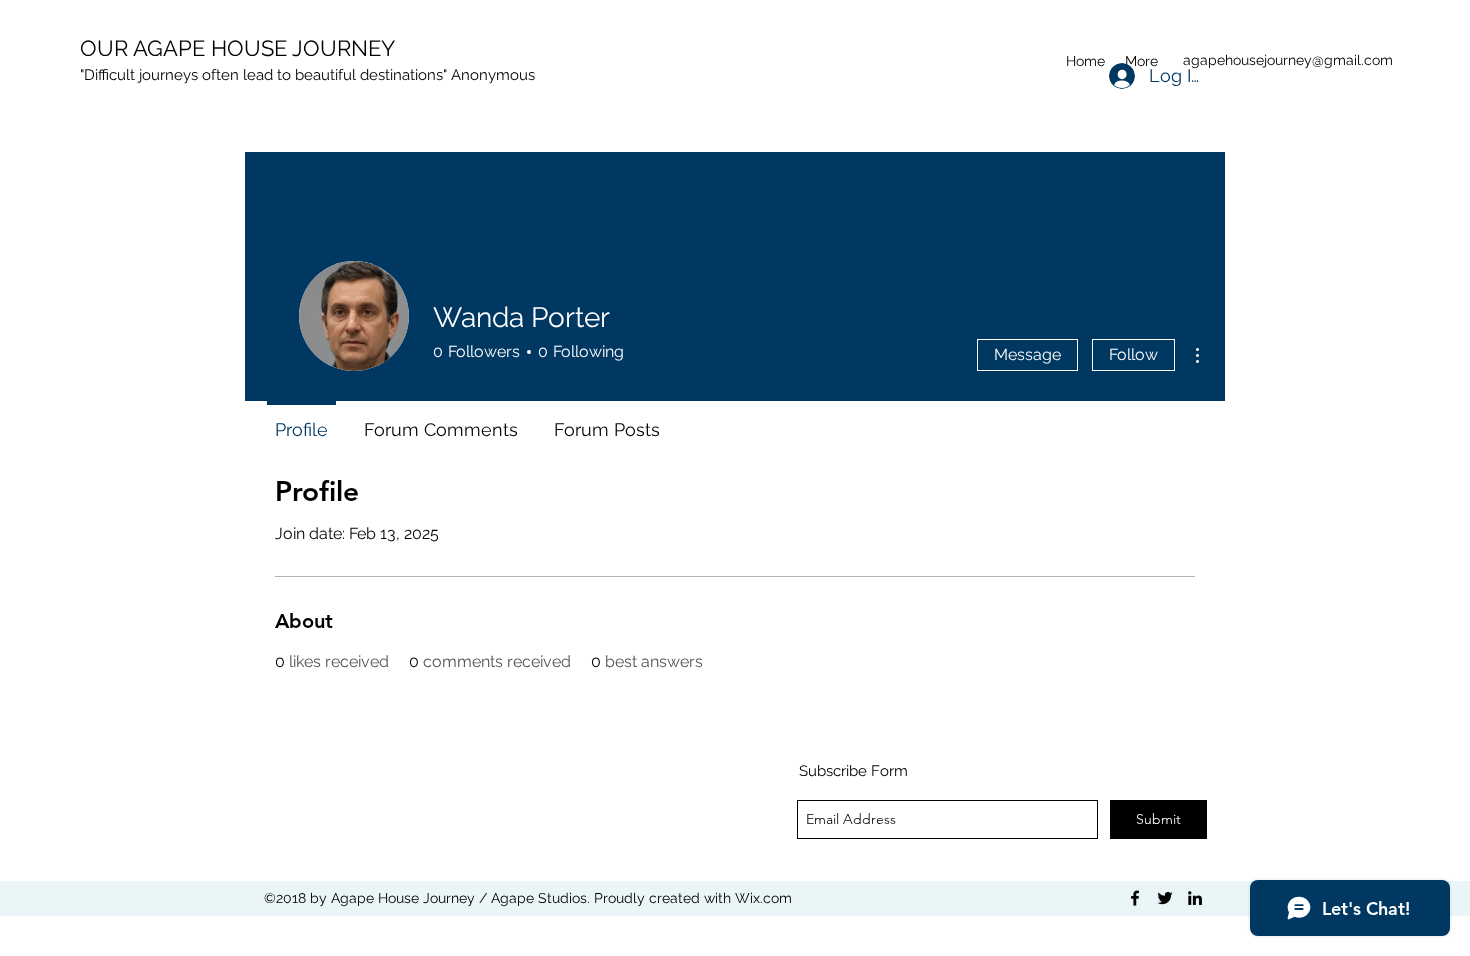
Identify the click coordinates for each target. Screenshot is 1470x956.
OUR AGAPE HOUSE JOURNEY (237, 48)
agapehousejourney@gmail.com (1288, 60)
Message (1027, 354)
